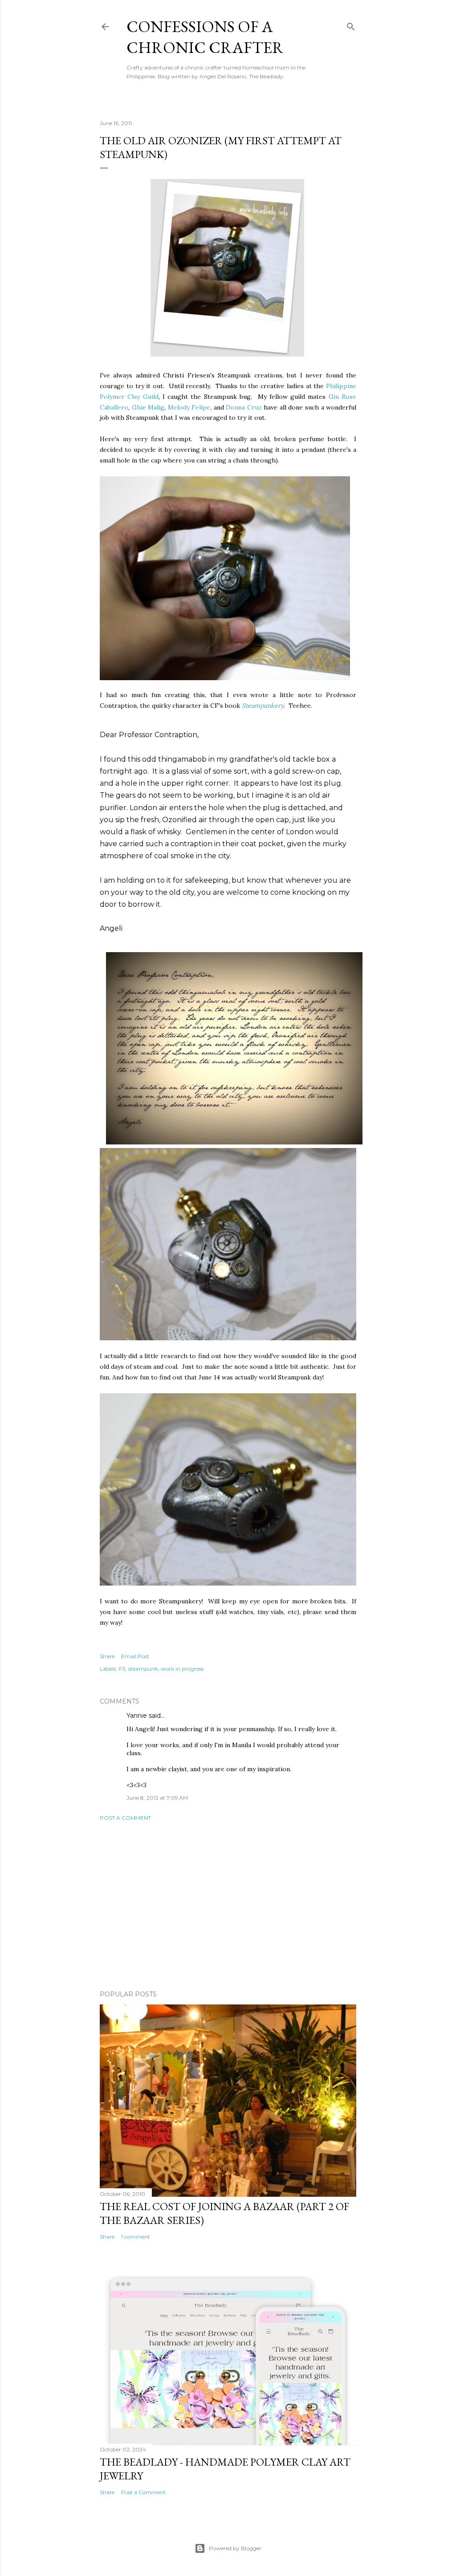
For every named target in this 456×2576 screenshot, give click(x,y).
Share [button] (107, 1656)
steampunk (143, 1669)
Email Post (135, 1656)
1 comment (136, 2237)
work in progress (182, 1669)
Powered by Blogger (235, 2548)
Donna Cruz (244, 407)
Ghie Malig (148, 407)
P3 (122, 1669)
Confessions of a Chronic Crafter (205, 37)
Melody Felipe (189, 407)
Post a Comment (125, 1818)
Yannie (137, 1716)
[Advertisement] (228, 1906)
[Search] (351, 25)
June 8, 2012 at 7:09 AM (157, 1798)
